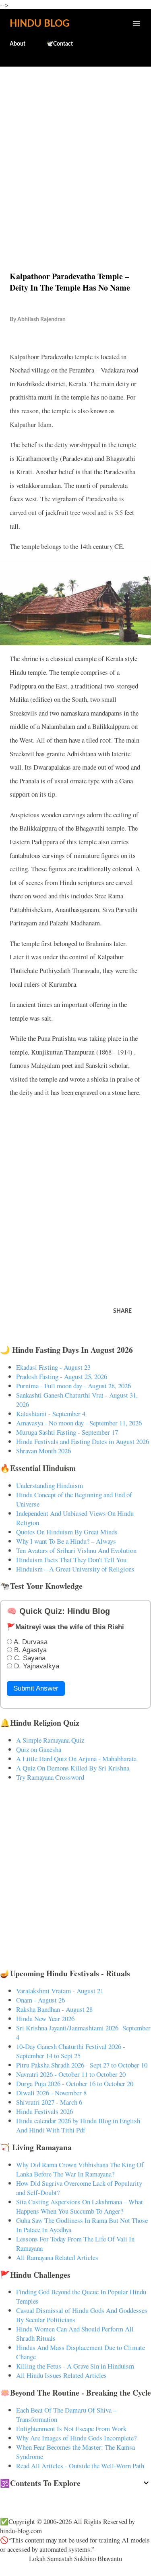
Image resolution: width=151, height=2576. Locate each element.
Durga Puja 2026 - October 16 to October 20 (75, 2083)
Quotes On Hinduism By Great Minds (67, 1532)
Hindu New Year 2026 (45, 2018)
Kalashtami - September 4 (51, 1414)
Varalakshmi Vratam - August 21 (60, 1991)
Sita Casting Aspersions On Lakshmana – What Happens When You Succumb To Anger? (80, 2206)
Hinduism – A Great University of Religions (75, 1569)
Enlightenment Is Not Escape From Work (71, 2428)
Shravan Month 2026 (43, 1451)
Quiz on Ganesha (39, 1749)
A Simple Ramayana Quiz (50, 1740)
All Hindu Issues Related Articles (61, 2375)
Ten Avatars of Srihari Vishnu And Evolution (76, 1550)
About (18, 44)
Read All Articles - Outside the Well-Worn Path (80, 2466)
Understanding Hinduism (50, 1485)
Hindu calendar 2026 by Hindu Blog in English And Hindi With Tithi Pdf (78, 2125)
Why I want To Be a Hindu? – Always (66, 1541)
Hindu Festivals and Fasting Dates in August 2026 (83, 1441)
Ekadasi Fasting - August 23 (53, 1367)
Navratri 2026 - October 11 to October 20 (71, 2074)
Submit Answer (36, 1688)
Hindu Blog (39, 24)
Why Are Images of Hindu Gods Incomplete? (76, 2438)
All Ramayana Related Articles (57, 2257)
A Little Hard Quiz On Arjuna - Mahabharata (76, 1759)
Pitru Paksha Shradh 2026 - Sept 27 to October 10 (82, 2065)
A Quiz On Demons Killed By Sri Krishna (73, 1768)
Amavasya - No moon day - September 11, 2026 (79, 1423)
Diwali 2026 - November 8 (51, 2093)
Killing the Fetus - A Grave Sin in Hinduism (75, 2366)
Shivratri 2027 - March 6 (49, 2102)
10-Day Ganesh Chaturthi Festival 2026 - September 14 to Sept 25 (71, 2051)
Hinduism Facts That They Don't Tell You (71, 1560)
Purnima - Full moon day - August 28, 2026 (73, 1386)
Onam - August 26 (40, 2000)
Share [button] (122, 1311)
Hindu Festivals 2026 (44, 2111)
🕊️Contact (60, 44)
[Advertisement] (75, 152)
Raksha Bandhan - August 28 (54, 2009)
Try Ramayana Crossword (50, 1777)
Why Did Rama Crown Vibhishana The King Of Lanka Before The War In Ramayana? (80, 2169)
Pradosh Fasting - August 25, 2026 (62, 1376)
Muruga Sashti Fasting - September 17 (67, 1432)
